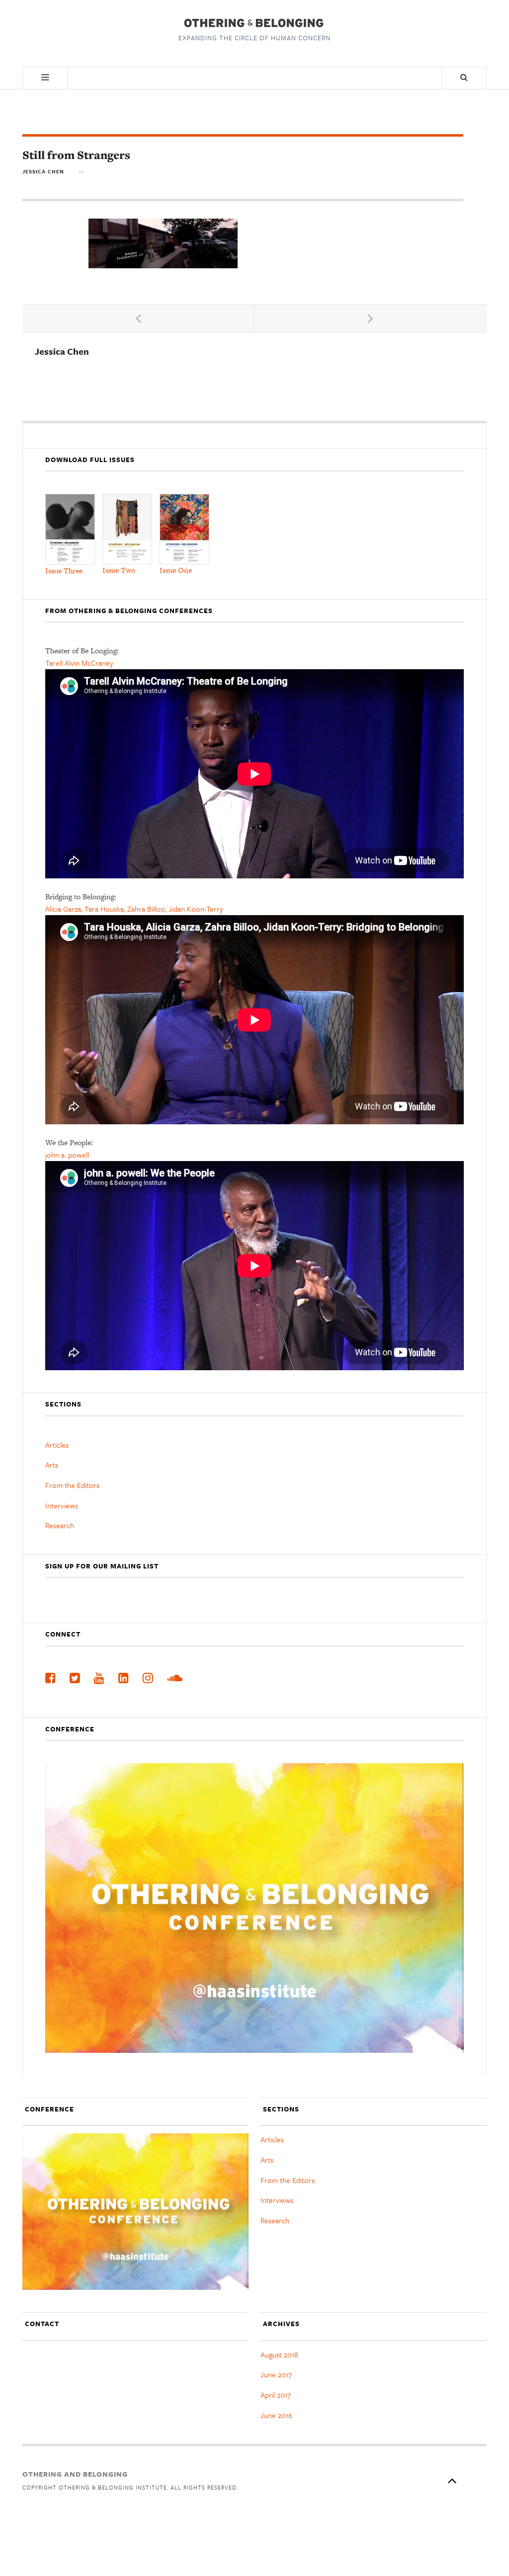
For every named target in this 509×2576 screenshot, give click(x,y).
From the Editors (72, 1485)
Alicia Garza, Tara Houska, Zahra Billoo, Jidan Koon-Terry (134, 909)
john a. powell (67, 1155)
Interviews (62, 1505)
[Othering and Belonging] (253, 23)
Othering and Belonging (75, 2474)
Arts (52, 1465)
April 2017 (276, 2395)
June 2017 (276, 2374)
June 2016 (276, 2415)
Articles (57, 1445)
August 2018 (279, 2354)
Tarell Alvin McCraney (79, 663)
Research (60, 1525)
